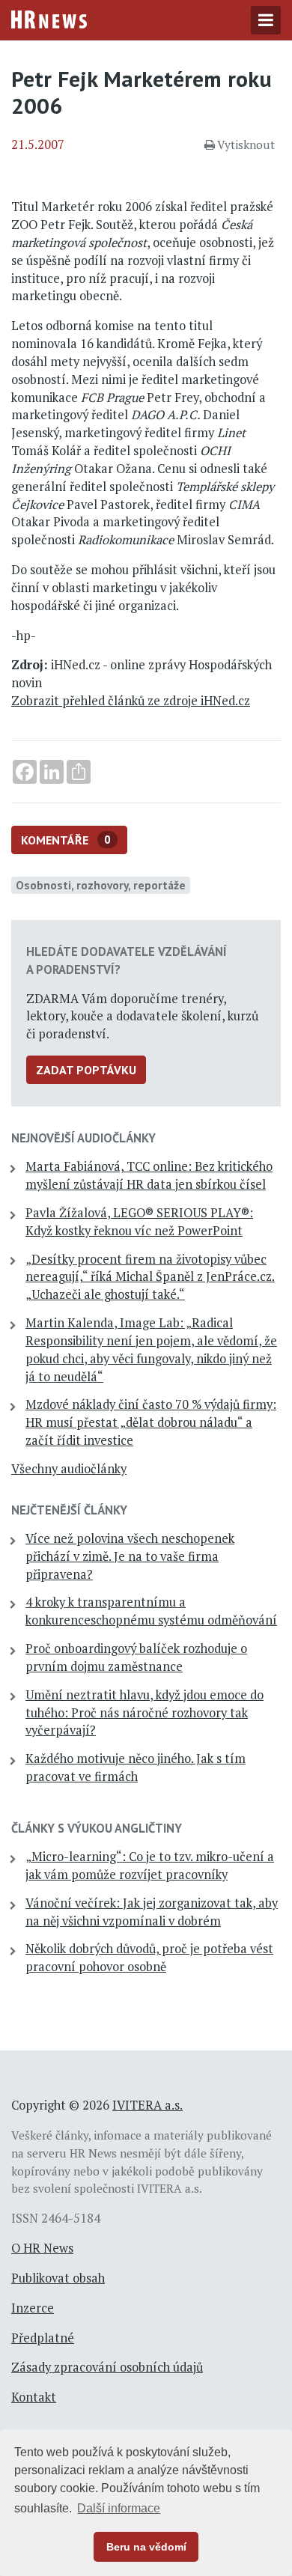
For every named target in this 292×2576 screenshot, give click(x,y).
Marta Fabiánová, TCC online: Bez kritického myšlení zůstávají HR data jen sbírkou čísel (149, 1175)
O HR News (42, 2248)
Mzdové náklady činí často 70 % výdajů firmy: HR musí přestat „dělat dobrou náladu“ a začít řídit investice (151, 1422)
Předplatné (43, 2338)
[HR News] (49, 18)
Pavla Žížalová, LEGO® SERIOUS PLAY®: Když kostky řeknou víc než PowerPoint (139, 1222)
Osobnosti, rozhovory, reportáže (101, 885)
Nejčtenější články (69, 1510)
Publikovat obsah (58, 2278)
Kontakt (34, 2397)
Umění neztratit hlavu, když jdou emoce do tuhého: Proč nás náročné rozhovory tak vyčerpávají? (145, 1713)
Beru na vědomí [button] (146, 2547)
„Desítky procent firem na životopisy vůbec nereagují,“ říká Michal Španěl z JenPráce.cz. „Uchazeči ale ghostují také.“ (150, 1277)
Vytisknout (246, 144)
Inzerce (33, 2308)
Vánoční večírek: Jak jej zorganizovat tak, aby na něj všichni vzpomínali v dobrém (152, 1912)
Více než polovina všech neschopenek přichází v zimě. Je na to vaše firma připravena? (130, 1556)
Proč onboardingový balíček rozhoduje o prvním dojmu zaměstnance (136, 1657)
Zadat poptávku (86, 1070)
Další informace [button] (119, 2508)
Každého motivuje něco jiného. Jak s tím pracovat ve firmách (136, 1767)
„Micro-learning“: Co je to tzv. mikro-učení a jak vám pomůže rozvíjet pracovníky (150, 1866)
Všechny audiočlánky (69, 1469)
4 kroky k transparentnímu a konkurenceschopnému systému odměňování (151, 1611)
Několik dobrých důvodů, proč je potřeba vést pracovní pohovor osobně (149, 1958)
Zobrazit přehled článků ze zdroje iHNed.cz (131, 701)
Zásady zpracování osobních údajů (107, 2367)
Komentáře (66, 840)
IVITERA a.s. (147, 2105)
